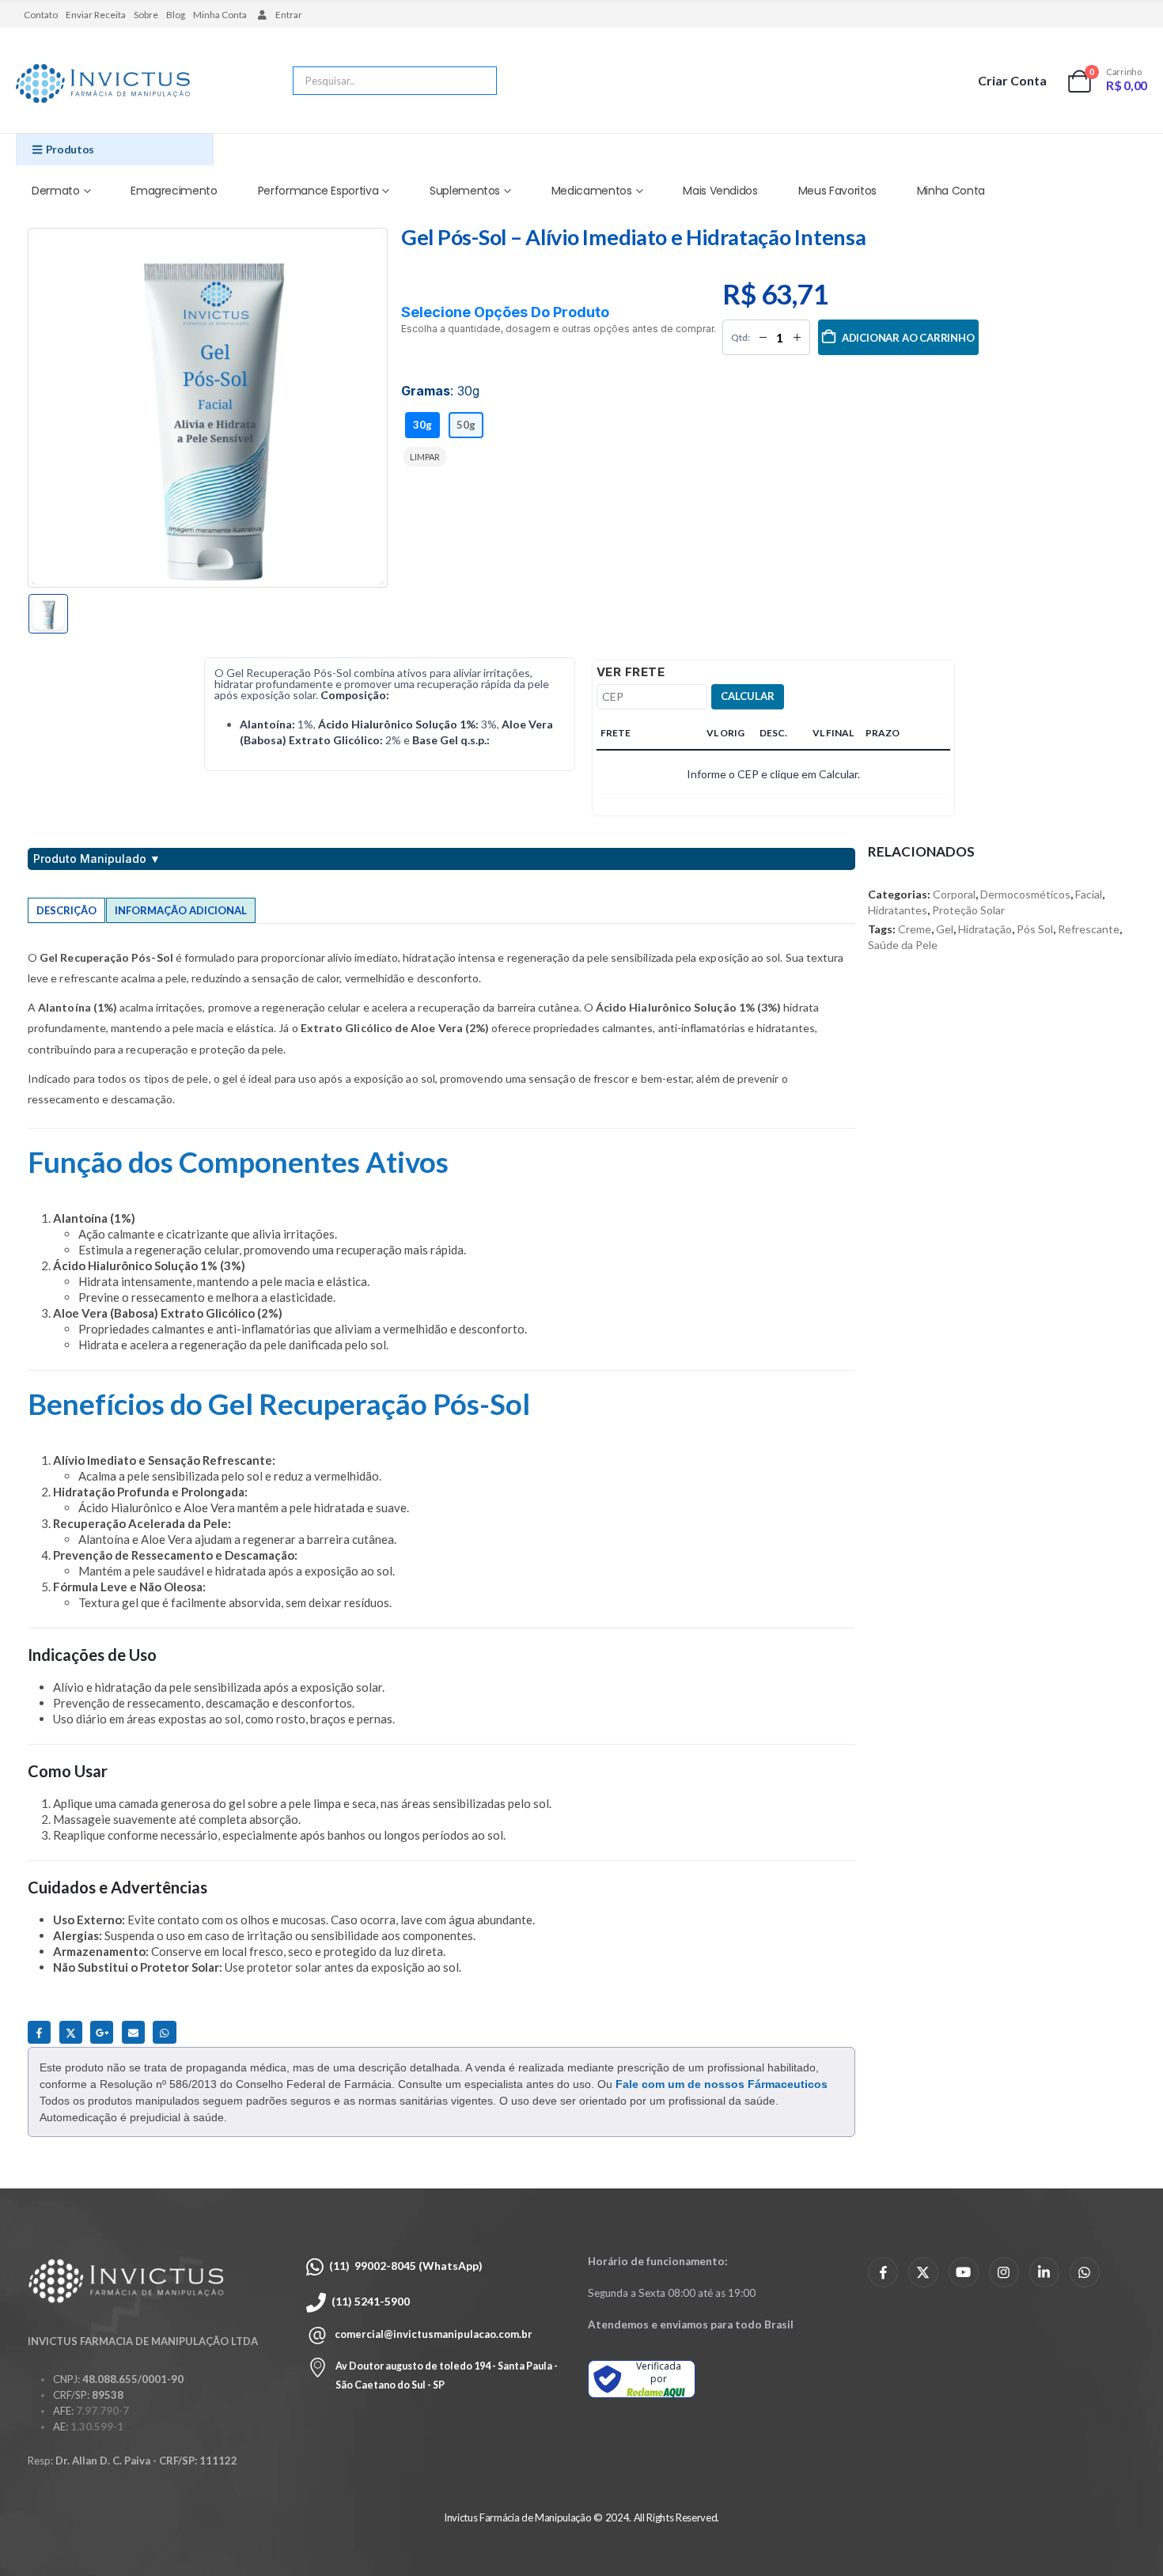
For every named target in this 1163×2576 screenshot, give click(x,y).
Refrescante (1089, 929)
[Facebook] (883, 2272)
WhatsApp (164, 2032)
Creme (915, 929)
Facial (1089, 894)
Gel (945, 929)
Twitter (71, 2032)
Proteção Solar (968, 910)
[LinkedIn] (1044, 2272)
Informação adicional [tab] (181, 910)
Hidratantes (898, 910)
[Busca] (474, 81)
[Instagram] (1004, 2272)
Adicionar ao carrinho (908, 338)
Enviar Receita (96, 15)
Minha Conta (220, 15)
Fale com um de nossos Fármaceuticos (722, 2084)
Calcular (748, 696)
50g (466, 425)
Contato (41, 15)
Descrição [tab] (66, 910)
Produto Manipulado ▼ (97, 859)
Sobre (146, 15)
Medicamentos (592, 191)
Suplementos (465, 191)
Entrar (289, 15)
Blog (176, 15)
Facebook (39, 2032)
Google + (102, 2032)
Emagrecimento (174, 191)
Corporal (954, 894)
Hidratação (985, 929)
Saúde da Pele (903, 945)
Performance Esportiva (318, 191)
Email (133, 2032)
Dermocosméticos (1025, 894)
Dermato (56, 191)
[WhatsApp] (1085, 2272)
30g (422, 425)
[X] (923, 2272)
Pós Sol (1035, 929)
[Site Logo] (103, 85)
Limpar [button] (425, 457)
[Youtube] (964, 2272)
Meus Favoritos (837, 191)
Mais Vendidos (720, 191)
